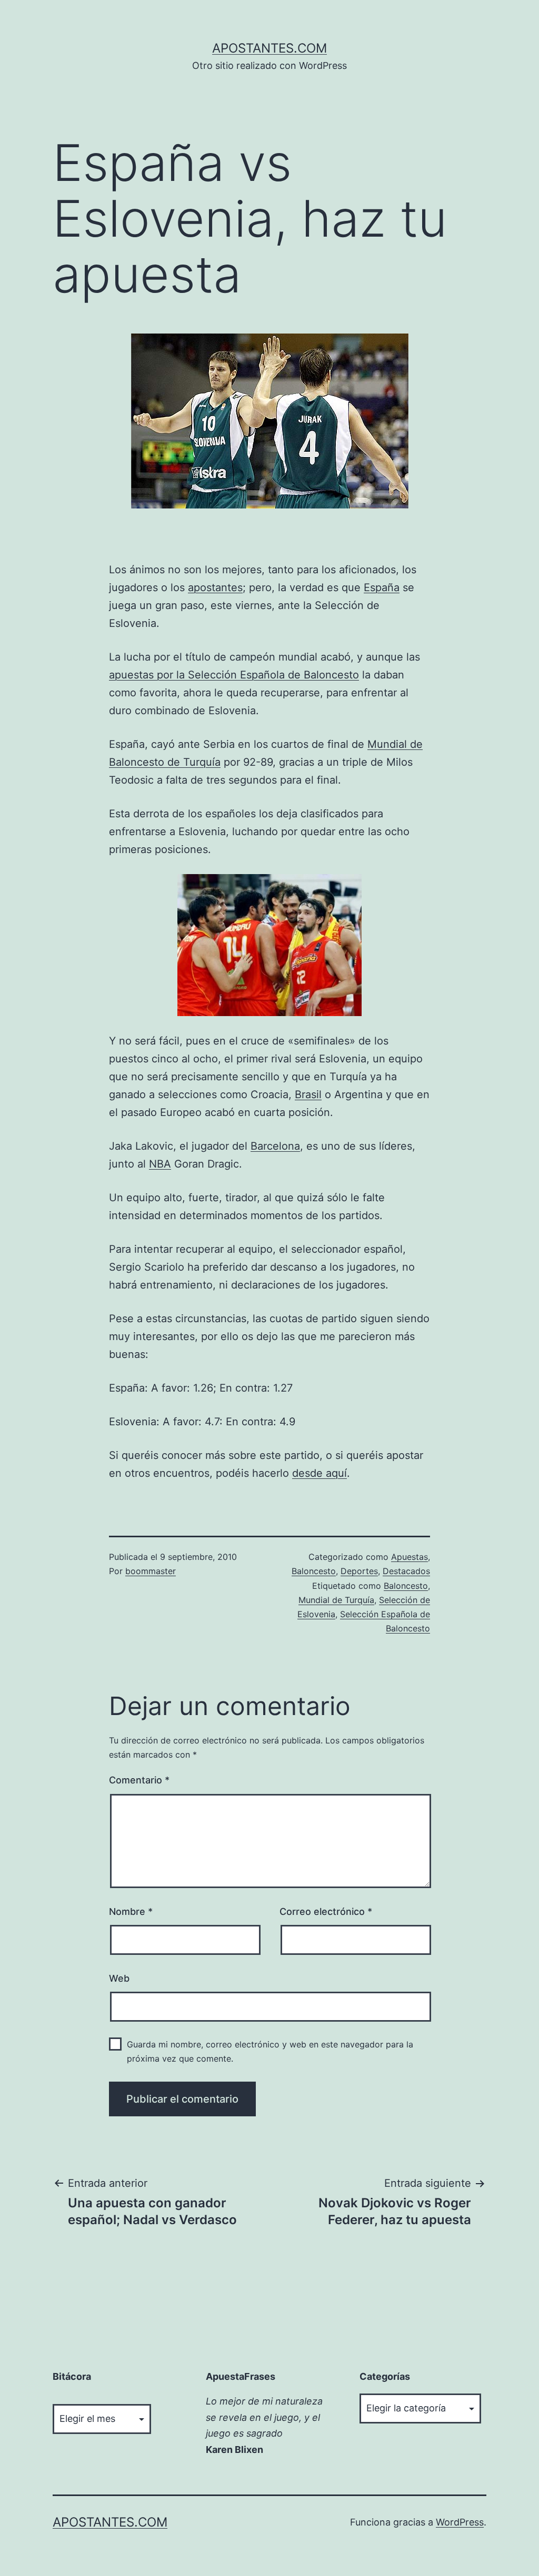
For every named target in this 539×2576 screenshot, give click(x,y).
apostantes (215, 587)
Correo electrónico (326, 1911)
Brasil (308, 1094)
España (382, 587)
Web (119, 1978)
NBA (160, 1164)
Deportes (359, 1571)
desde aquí (320, 1473)
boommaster (151, 1571)
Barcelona (275, 1146)
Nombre (131, 1911)
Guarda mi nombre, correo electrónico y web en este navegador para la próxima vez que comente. (270, 2051)
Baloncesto (314, 1571)
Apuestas (410, 1557)
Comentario (139, 1780)
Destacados (406, 1571)
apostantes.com (269, 48)
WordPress (460, 2522)
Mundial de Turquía (336, 1600)
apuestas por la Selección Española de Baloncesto (234, 675)
